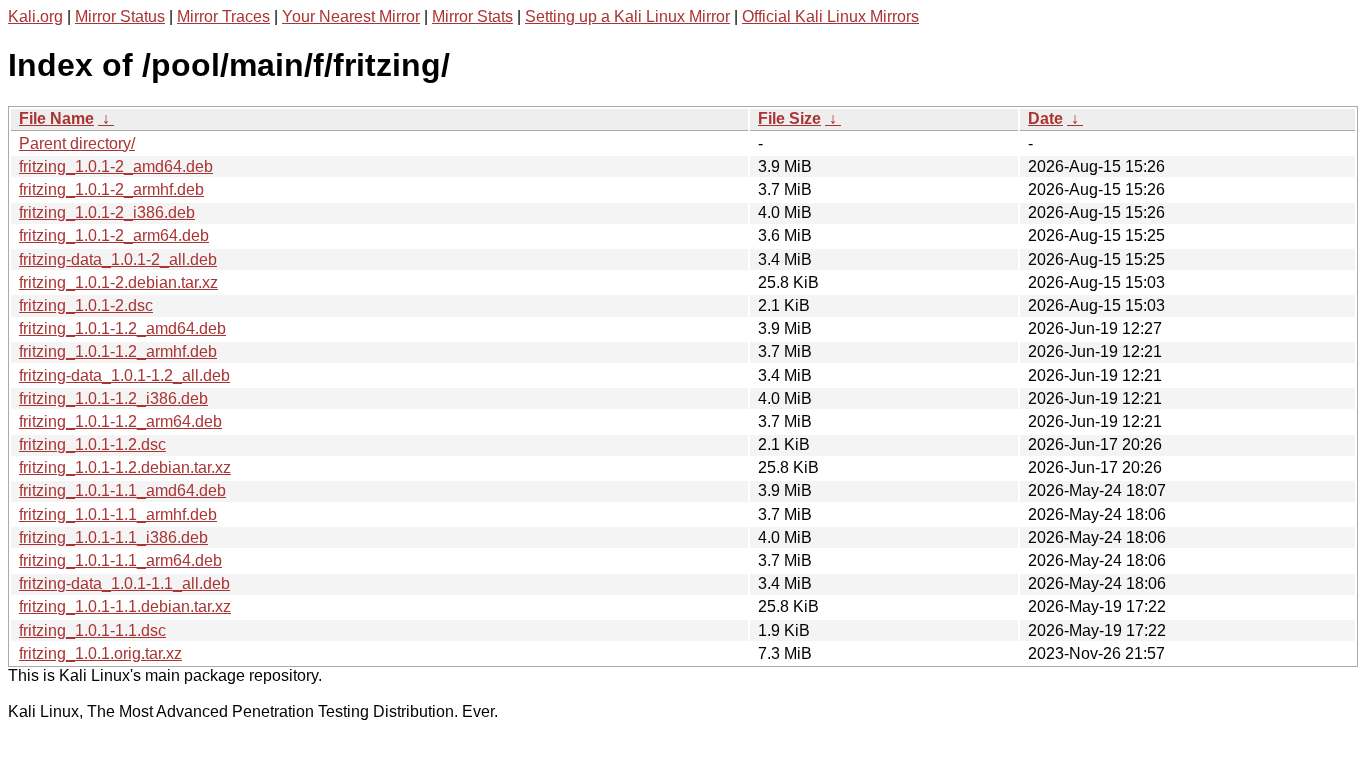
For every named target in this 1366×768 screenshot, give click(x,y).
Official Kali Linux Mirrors (830, 16)
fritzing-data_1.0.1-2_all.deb (118, 259)
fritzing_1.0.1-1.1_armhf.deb (118, 514)
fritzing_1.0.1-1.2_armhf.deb (118, 351)
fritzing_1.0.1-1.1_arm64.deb (120, 560)
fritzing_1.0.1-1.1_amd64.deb (122, 490)
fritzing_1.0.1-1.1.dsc (92, 630)
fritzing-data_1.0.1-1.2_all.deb (124, 375)
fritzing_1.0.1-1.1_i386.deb (113, 537)
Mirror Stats (472, 16)
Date (1045, 118)
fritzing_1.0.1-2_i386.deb (107, 212)
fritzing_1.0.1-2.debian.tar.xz (118, 282)
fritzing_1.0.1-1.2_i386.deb (113, 398)
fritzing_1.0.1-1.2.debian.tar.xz (125, 467)
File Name (56, 118)
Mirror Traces (223, 16)
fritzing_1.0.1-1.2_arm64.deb (120, 421)
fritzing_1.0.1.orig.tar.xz (100, 653)
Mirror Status (120, 16)
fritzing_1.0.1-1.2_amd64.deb (122, 328)
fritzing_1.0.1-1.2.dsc (92, 444)
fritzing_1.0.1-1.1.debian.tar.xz (125, 606)
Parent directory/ (77, 143)
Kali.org (35, 16)
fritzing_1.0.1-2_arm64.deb (114, 235)
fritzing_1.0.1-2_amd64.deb (116, 166)
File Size (789, 118)
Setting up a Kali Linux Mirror (627, 16)
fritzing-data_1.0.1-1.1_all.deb (124, 583)
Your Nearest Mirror (351, 16)
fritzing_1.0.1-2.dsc (86, 305)
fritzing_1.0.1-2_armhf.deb (111, 189)
